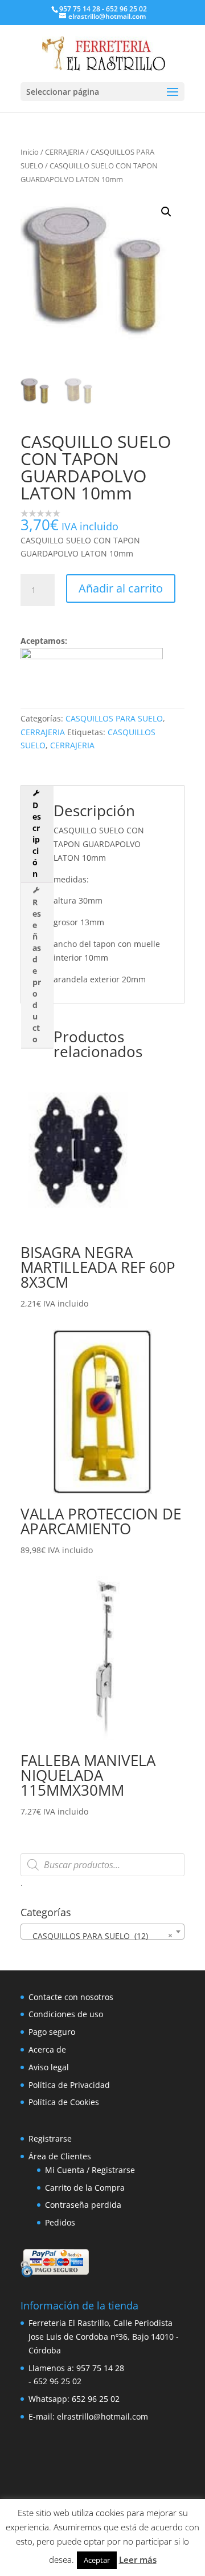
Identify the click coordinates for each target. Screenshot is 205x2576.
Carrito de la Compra (85, 2188)
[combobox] (102, 1932)
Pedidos (60, 2222)
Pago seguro (52, 2032)
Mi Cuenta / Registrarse (90, 2170)
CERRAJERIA (65, 152)
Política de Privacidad (69, 2085)
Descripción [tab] (37, 839)
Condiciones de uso (66, 2014)
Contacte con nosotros (71, 1997)
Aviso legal (49, 2067)
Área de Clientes (60, 2156)
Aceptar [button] (97, 2560)
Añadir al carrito (121, 588)
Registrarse (50, 2138)
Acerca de (47, 2049)
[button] (166, 212)
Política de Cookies (64, 2102)
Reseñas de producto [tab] (37, 971)
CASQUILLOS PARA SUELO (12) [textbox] (99, 1936)
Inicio (30, 152)
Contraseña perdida (83, 2205)
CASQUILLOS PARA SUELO (114, 718)
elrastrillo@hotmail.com (102, 2416)
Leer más (138, 2559)
